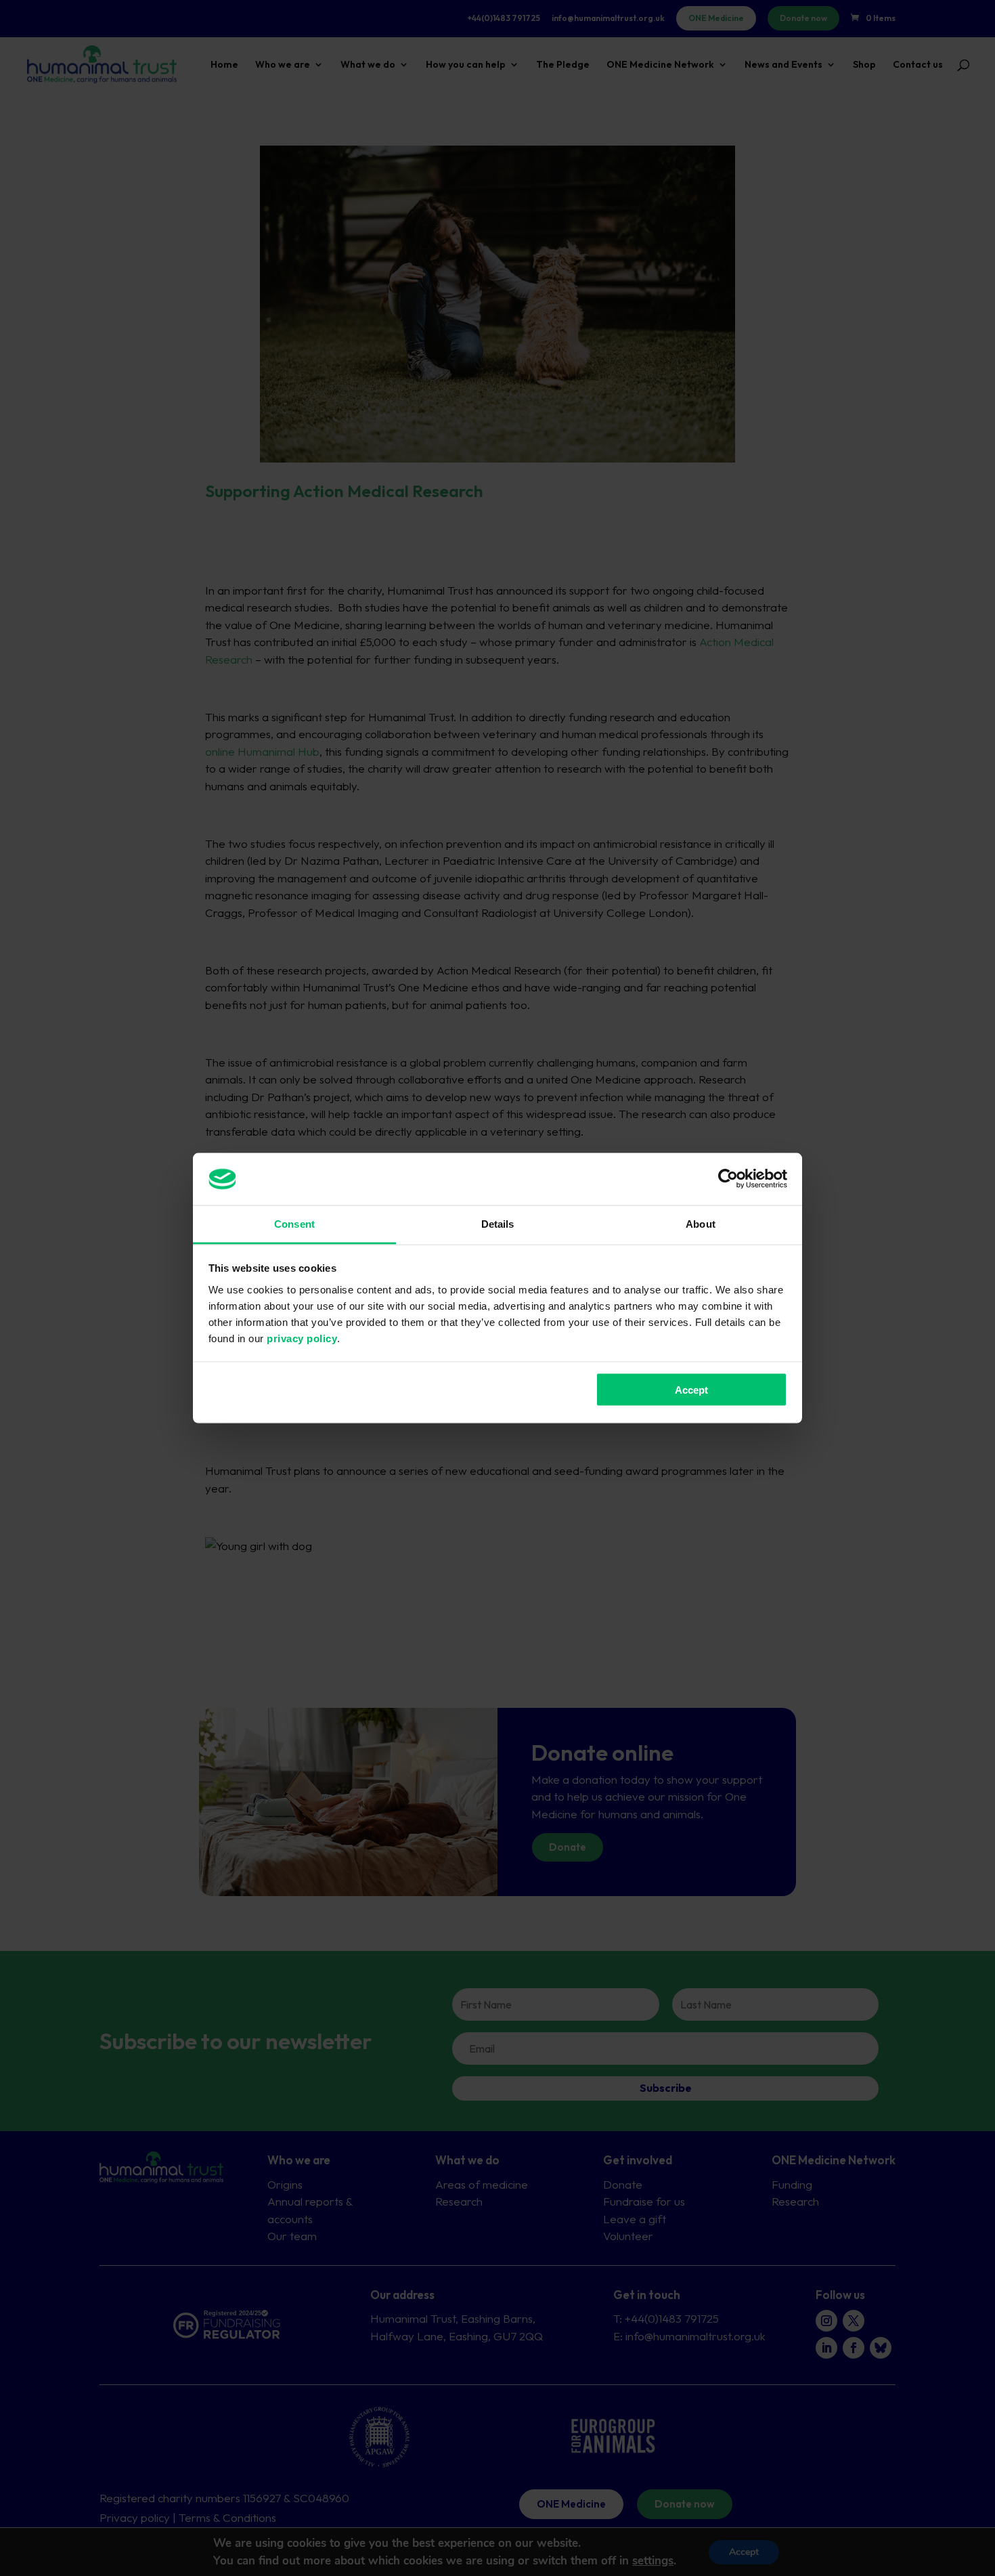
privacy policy (302, 1338)
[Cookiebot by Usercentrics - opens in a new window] (728, 1179)
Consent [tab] (294, 1223)
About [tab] (701, 1223)
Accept (691, 1390)
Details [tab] (498, 1223)
